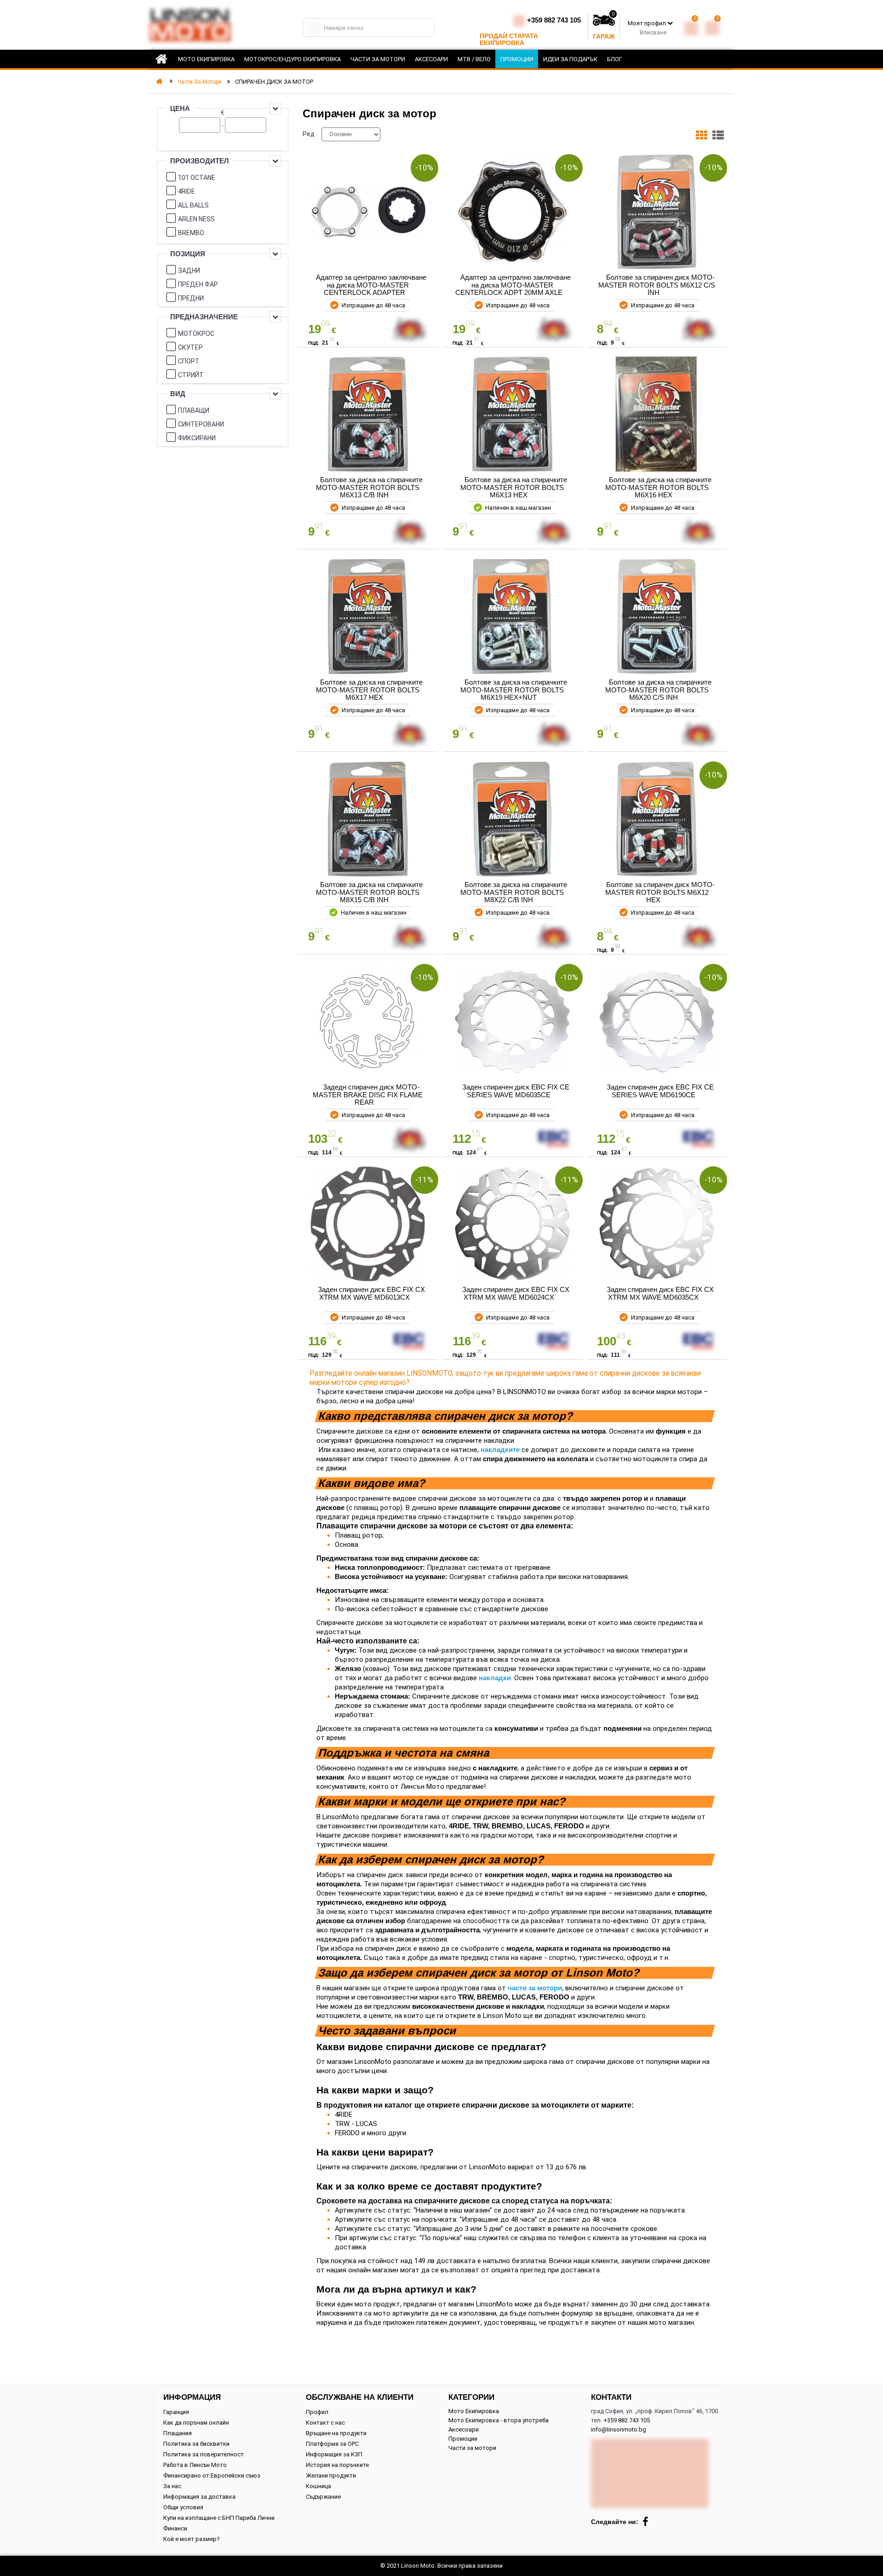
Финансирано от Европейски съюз (212, 2475)
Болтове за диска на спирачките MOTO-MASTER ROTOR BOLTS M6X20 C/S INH (658, 690)
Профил (317, 2412)
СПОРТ (189, 361)
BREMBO (191, 233)
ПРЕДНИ (191, 298)
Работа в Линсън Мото (195, 2465)
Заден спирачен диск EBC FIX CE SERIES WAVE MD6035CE (516, 1091)
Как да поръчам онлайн (196, 2423)
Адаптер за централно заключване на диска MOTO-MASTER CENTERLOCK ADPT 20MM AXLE (513, 285)
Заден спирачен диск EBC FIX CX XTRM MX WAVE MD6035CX (660, 1293)
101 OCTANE (197, 178)
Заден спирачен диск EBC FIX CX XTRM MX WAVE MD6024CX (516, 1293)
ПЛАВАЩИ (194, 410)
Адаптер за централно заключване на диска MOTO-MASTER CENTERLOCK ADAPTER (371, 285)
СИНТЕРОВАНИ (201, 424)
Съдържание (323, 2497)
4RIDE (186, 191)
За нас (172, 2486)
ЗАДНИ (189, 271)
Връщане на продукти (336, 2433)
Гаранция (176, 2412)
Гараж (604, 36)
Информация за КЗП (334, 2454)
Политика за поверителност (204, 2454)
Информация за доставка (199, 2497)
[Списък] (718, 137)
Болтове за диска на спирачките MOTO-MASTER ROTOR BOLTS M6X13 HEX (514, 487)
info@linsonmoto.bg (619, 2429)
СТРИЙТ (191, 375)
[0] (691, 26)
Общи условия (183, 2507)
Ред (309, 134)
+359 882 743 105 (554, 20)
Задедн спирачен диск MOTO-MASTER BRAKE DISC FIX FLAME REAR (368, 1095)
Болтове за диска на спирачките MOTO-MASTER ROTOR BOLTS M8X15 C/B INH (369, 892)
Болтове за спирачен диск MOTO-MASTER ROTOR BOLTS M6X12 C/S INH (657, 285)
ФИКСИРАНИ (197, 438)
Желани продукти (331, 2475)
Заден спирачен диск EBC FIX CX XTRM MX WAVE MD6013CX (371, 1293)
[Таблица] (702, 137)
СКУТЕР (190, 347)
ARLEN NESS (196, 219)
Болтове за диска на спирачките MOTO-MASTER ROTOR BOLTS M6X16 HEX (658, 487)
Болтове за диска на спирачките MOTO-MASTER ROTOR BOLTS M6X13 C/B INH (369, 487)
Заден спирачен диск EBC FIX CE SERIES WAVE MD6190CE (660, 1091)
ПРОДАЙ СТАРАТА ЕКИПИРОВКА (509, 39)
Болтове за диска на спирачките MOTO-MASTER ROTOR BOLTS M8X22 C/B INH (514, 892)
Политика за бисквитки (196, 2444)
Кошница (318, 2486)
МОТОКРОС (196, 334)
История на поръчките (337, 2465)
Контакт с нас (325, 2423)
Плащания (178, 2433)
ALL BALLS (193, 205)
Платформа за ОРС (332, 2444)
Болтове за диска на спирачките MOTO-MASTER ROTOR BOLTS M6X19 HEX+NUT (514, 690)
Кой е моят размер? (192, 2539)
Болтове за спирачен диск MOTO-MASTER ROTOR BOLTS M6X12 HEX (660, 892)
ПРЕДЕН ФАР (198, 284)
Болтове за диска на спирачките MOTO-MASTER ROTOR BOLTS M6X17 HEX (369, 690)
